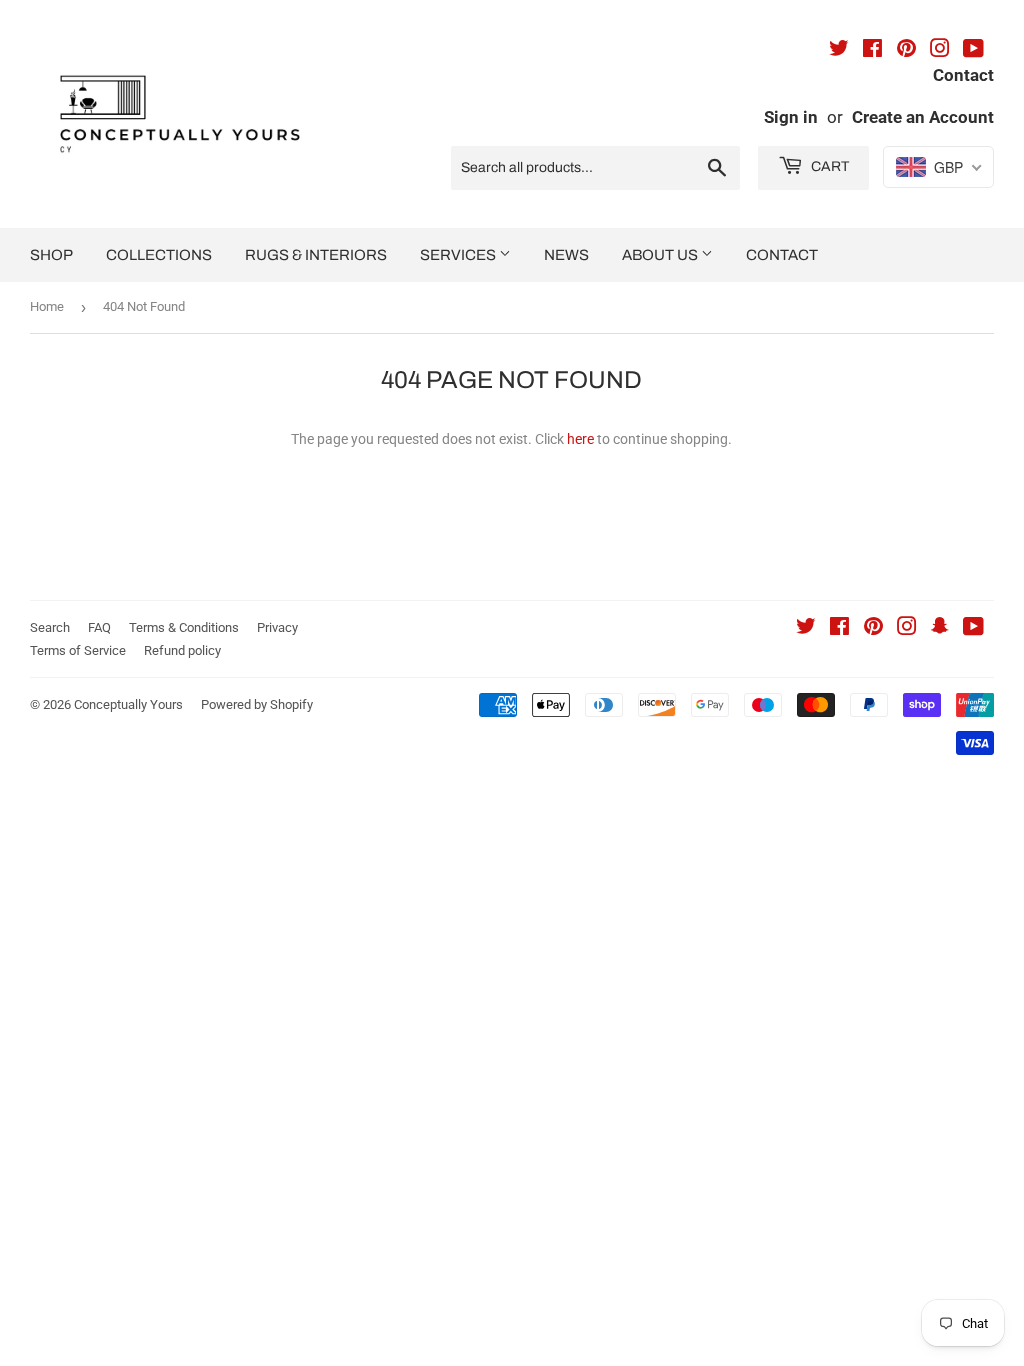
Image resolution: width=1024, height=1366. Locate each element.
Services (459, 255)
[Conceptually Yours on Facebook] (839, 629)
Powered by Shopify (257, 704)
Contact (782, 255)
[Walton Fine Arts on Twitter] (839, 51)
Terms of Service (78, 650)
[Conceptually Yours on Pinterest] (873, 629)
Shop (51, 255)
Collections (159, 255)
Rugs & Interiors (316, 255)
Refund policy (182, 650)
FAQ (99, 627)
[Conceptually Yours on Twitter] (806, 629)
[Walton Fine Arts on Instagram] (940, 51)
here (580, 439)
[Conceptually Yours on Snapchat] (940, 629)
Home (47, 306)
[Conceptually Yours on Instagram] (907, 629)
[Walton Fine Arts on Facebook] (872, 51)
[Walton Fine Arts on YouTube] (973, 51)
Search (50, 627)
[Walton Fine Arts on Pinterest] (906, 51)
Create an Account (923, 117)
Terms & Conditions (184, 627)
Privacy (277, 627)
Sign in (791, 117)
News (566, 255)
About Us (661, 255)
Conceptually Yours (128, 704)
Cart (828, 166)
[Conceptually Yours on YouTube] (973, 629)
